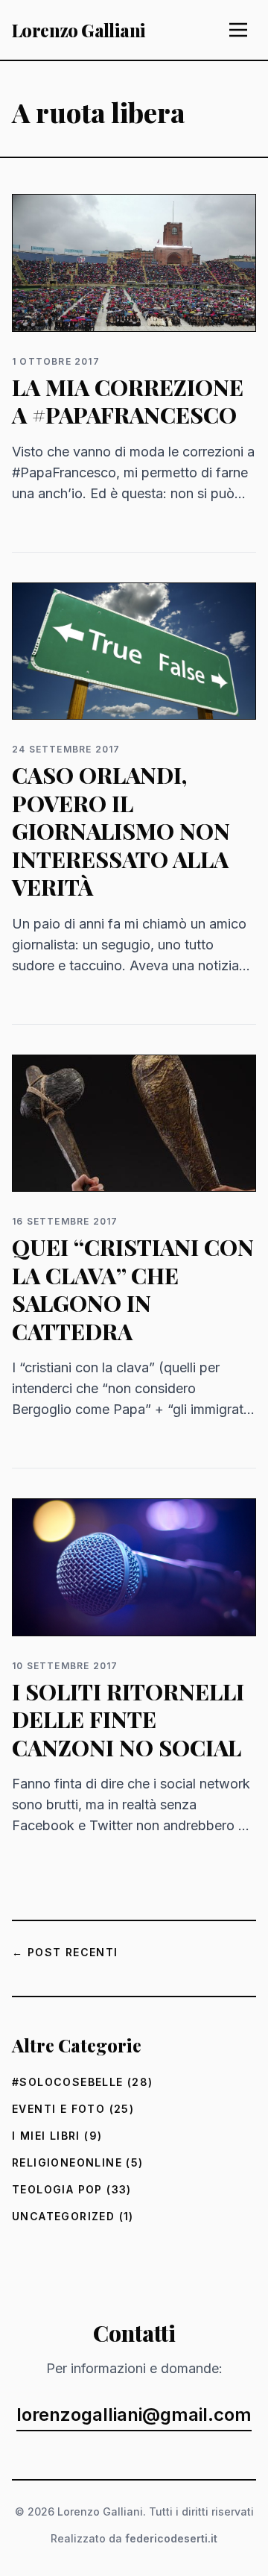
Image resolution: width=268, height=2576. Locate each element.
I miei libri (46, 2136)
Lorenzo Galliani (79, 30)
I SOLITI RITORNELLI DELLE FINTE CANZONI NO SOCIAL (128, 1719)
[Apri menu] (238, 30)
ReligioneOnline (67, 2162)
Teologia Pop (57, 2189)
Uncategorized (63, 2216)
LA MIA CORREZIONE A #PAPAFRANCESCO (128, 401)
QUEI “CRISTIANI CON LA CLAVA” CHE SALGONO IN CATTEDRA (133, 1289)
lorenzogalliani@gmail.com (134, 2415)
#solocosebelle (68, 2082)
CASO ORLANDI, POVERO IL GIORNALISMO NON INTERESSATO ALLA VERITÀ (121, 831)
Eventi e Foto (58, 2109)
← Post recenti (65, 1952)
